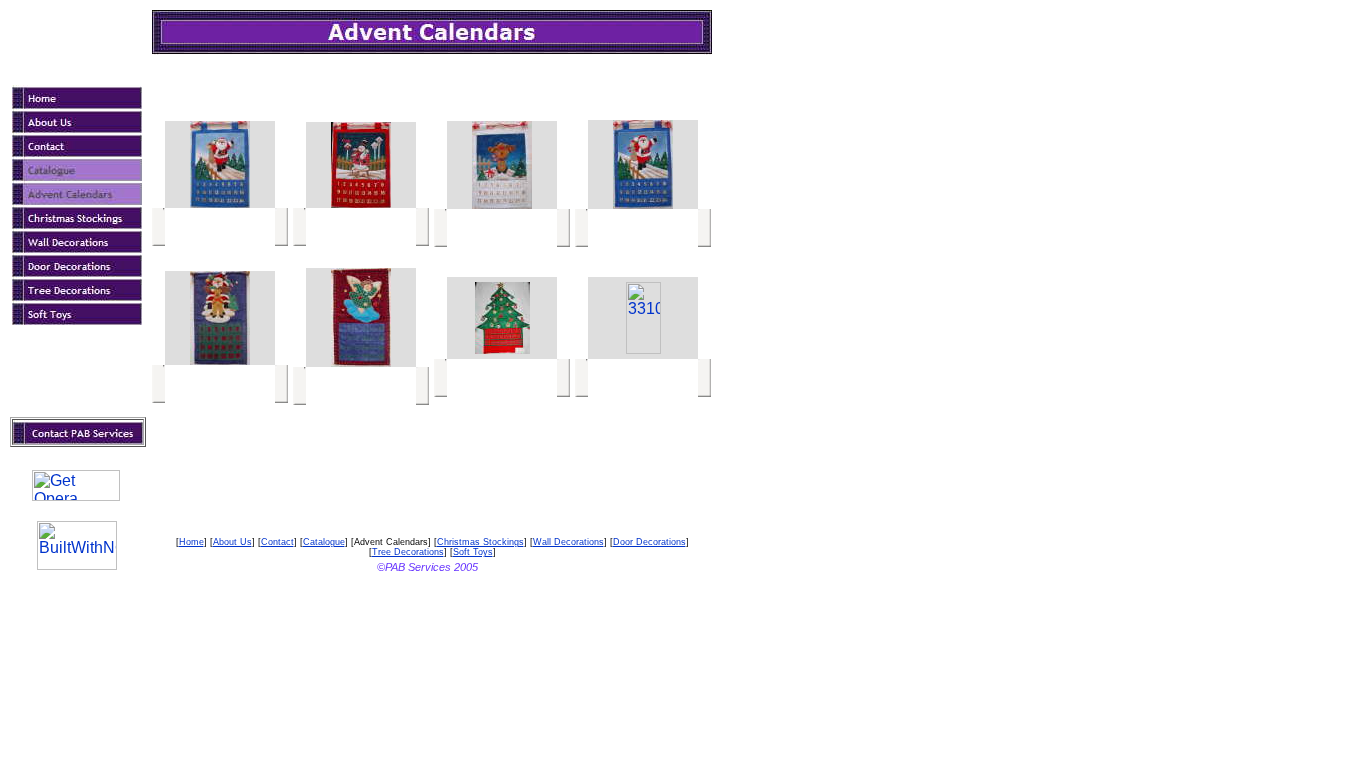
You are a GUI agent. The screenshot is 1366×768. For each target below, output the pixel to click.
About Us (232, 542)
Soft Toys (473, 552)
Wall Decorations (568, 542)
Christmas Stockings (480, 542)
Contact (277, 542)
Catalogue (324, 542)
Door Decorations (649, 542)
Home (191, 542)
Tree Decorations (408, 552)
